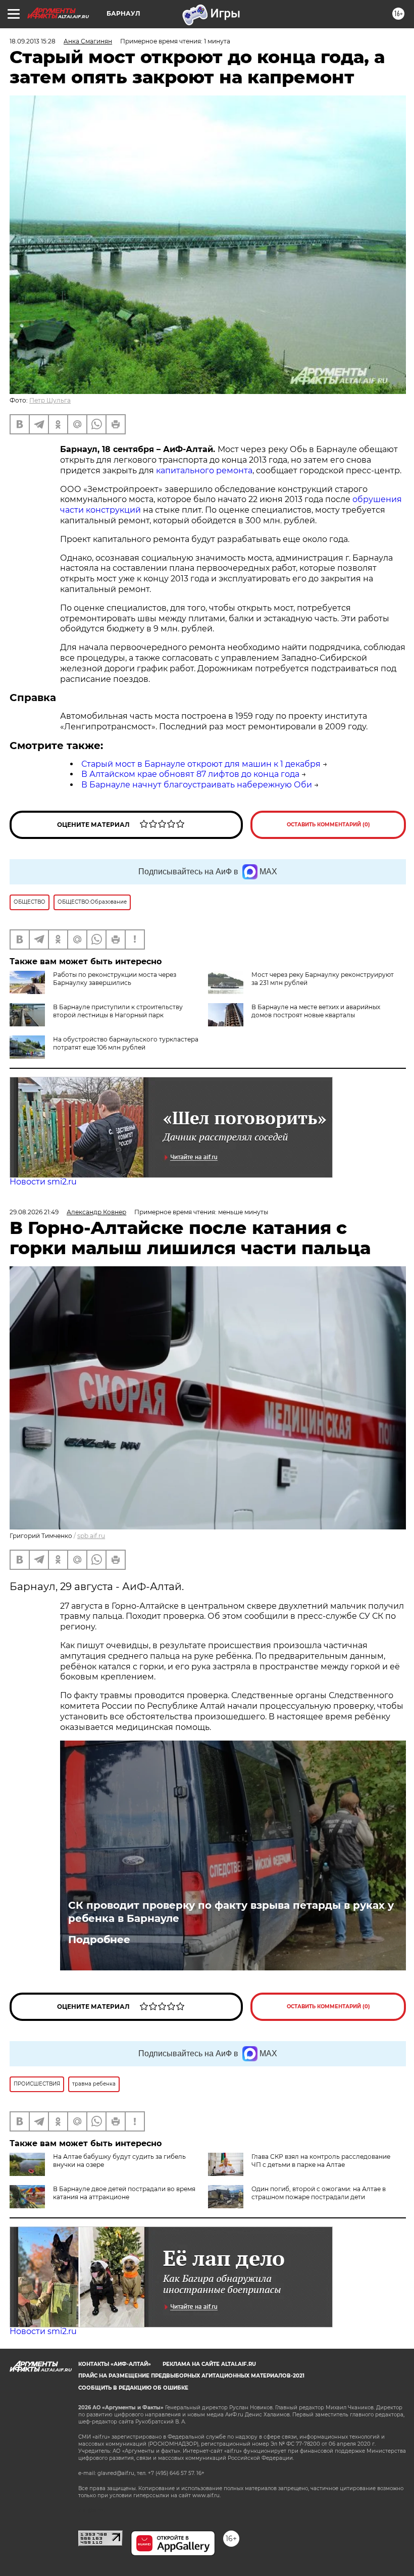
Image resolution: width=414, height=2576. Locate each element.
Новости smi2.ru (43, 1182)
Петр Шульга (50, 400)
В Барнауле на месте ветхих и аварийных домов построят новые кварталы (316, 1011)
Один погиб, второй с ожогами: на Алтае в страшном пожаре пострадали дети (319, 2193)
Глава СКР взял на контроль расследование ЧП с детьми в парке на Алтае (321, 2161)
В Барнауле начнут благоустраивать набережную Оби (197, 785)
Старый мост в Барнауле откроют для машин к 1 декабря (201, 764)
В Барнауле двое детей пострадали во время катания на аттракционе (124, 2193)
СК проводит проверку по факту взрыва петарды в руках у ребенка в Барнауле (231, 1912)
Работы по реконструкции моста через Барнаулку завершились (115, 979)
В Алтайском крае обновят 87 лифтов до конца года (190, 774)
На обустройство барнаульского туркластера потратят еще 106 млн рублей (126, 1043)
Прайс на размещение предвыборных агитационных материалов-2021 (191, 2376)
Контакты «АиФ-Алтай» (115, 2364)
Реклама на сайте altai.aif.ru (209, 2364)
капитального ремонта (204, 470)
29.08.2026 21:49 (34, 1212)
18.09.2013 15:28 (33, 41)
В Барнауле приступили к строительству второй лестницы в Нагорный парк (118, 1011)
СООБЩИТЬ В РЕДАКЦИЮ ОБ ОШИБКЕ (133, 2388)
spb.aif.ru (91, 1536)
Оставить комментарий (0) (328, 825)
